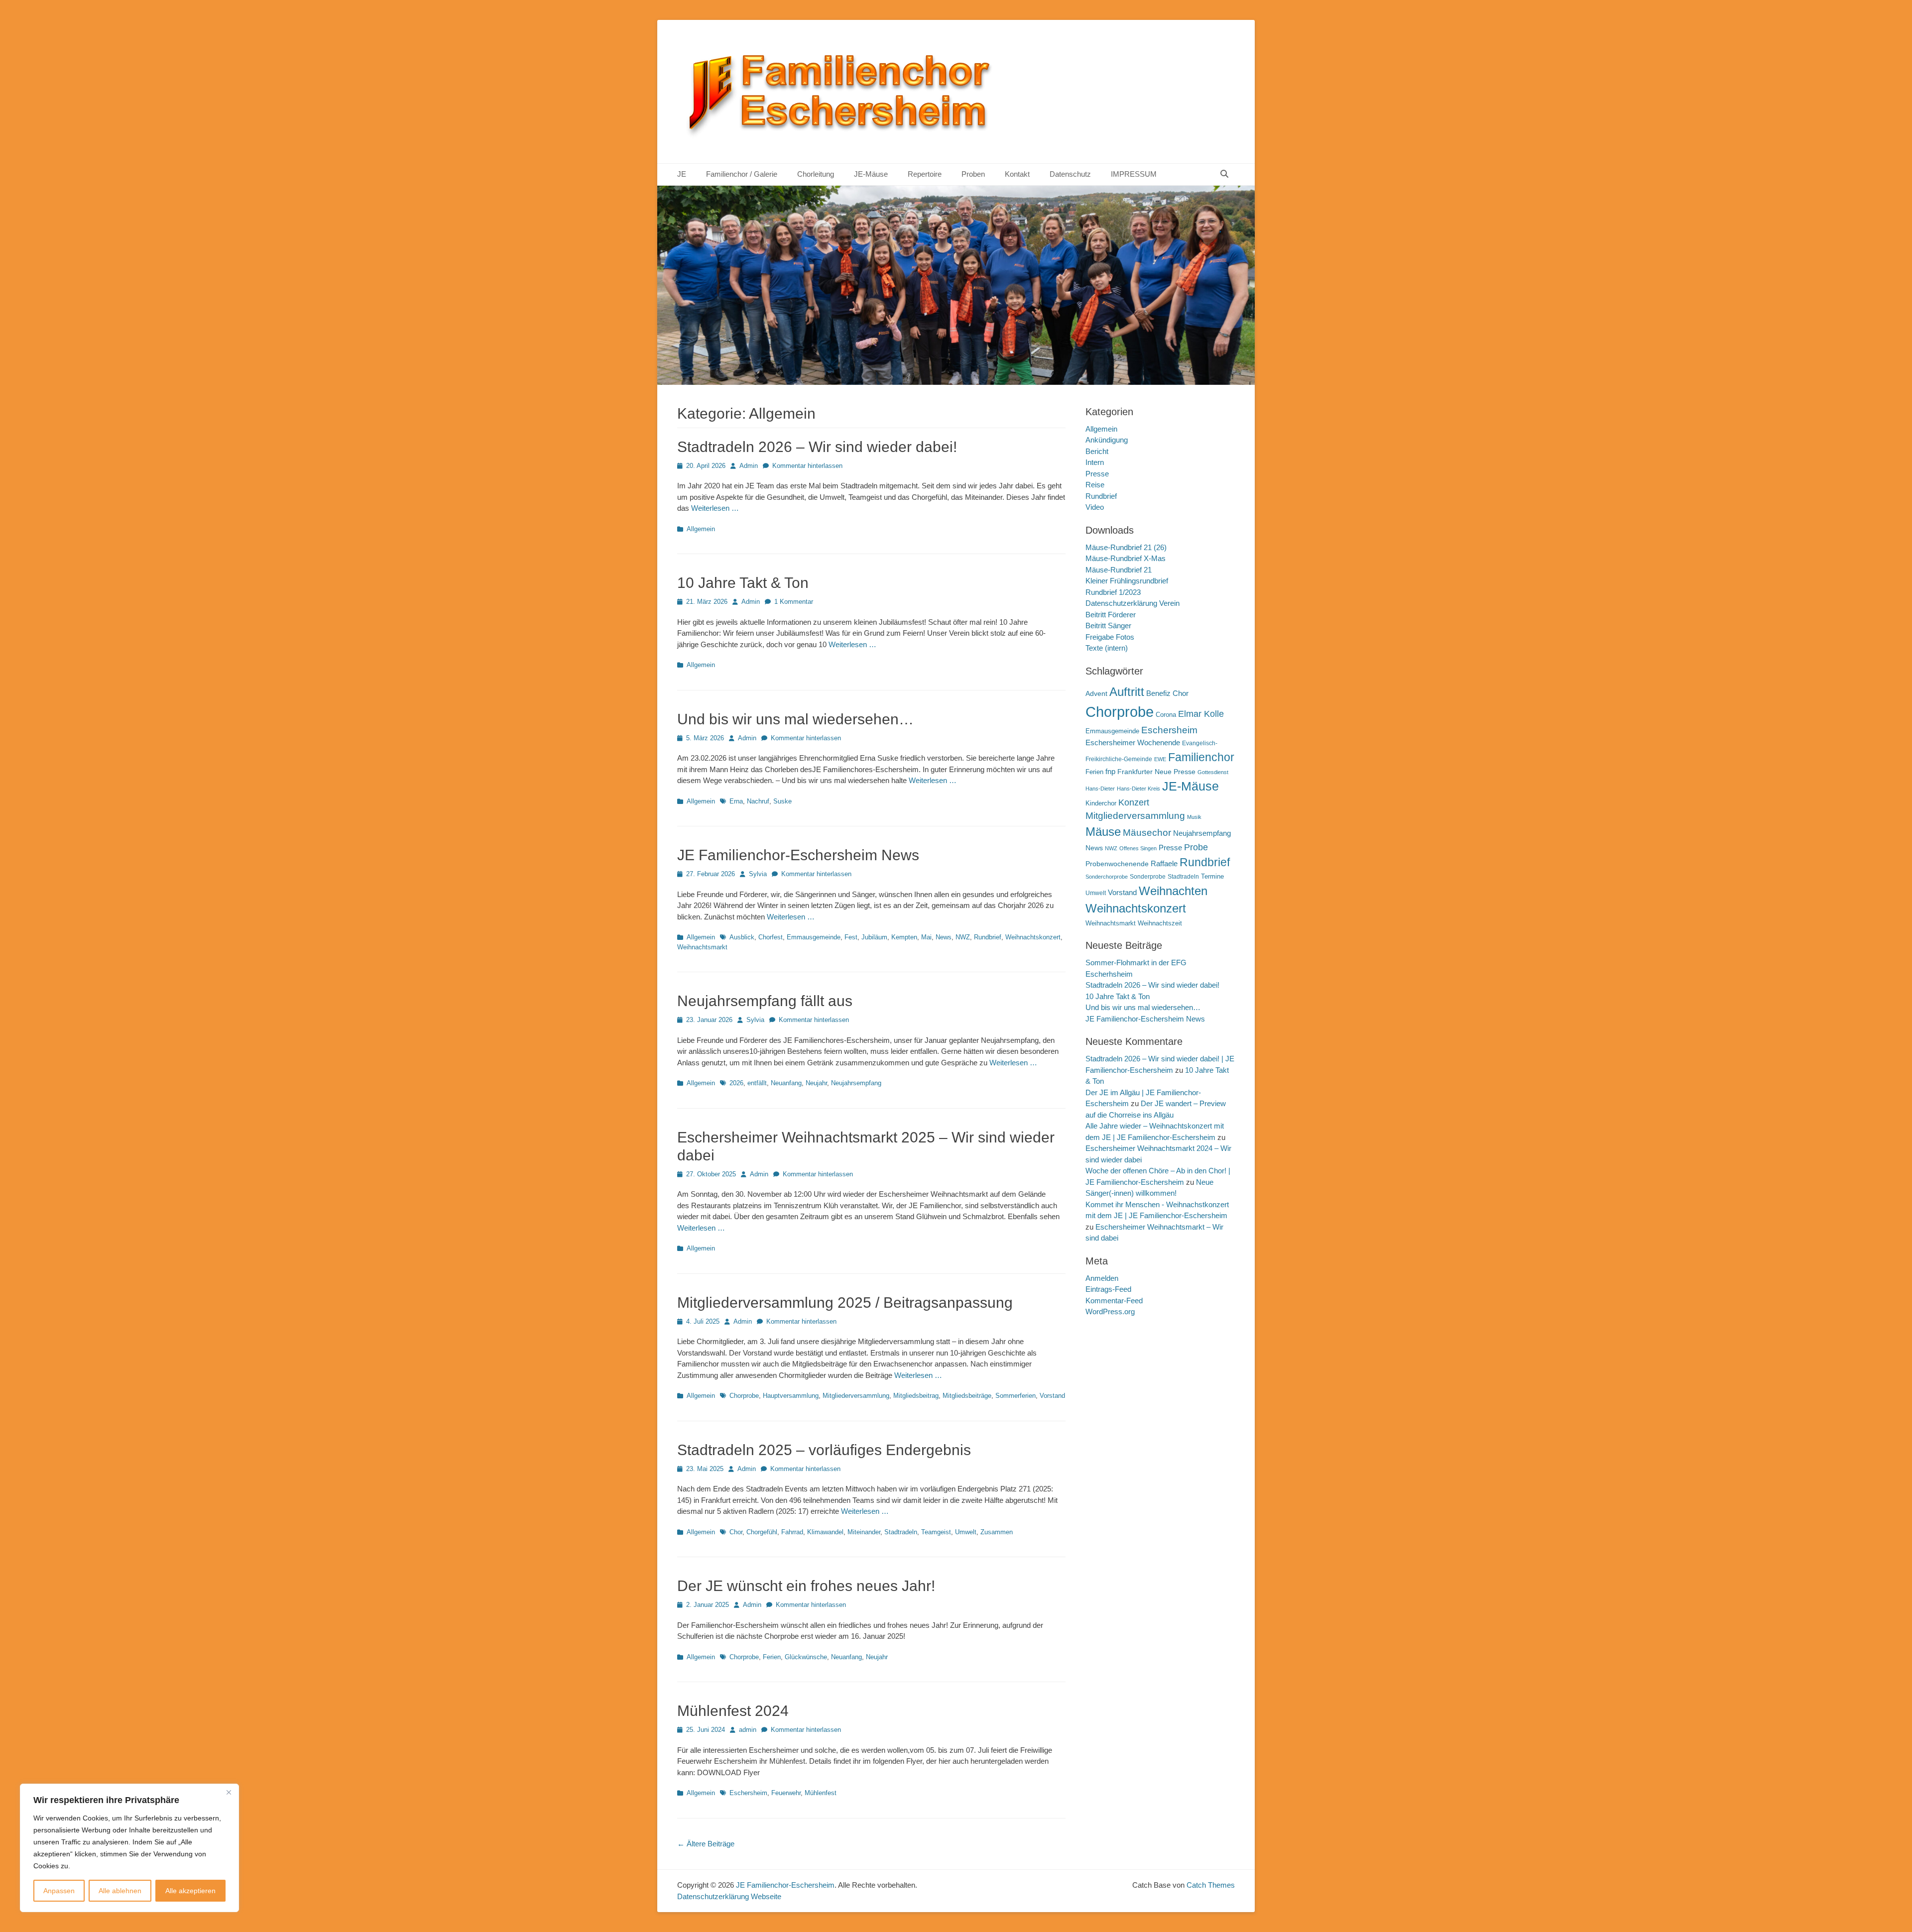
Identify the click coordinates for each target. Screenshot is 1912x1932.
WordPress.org (1110, 1311)
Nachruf (758, 801)
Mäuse (1103, 832)
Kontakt (1017, 174)
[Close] (229, 1792)
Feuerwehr (786, 1793)
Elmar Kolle (1201, 714)
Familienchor (1201, 757)
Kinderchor (1101, 803)
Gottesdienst (1213, 772)
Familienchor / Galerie (742, 174)
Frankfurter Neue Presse (1156, 772)
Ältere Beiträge (706, 1844)
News (944, 937)
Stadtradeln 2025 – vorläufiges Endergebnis (824, 1450)
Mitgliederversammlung (856, 1396)
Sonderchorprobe (1107, 877)
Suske (782, 801)
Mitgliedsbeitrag (916, 1396)
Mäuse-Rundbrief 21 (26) (1126, 547)
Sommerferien (1016, 1396)
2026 (736, 1083)
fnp (1110, 772)
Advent (1096, 693)
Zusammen (997, 1532)
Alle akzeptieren (190, 1891)
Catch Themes (1211, 1885)
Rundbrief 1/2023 (1113, 592)
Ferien (772, 1657)
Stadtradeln (901, 1532)
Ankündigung (1107, 440)
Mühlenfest (821, 1793)
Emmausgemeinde (814, 937)
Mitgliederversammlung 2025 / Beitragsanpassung (845, 1303)
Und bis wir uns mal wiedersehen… (795, 719)
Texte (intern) (1107, 648)
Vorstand (1052, 1396)
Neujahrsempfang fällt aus (765, 1001)
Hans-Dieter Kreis (1138, 789)
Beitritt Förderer (1111, 615)
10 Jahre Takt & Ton (743, 583)
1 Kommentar (794, 602)
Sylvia (758, 874)
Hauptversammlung (791, 1396)
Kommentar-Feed (1114, 1301)
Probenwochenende (1117, 864)
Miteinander (864, 1532)
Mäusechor (1147, 833)
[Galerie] (956, 382)
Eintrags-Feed (1108, 1289)
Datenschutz (1070, 174)
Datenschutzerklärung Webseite (729, 1896)
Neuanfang (786, 1083)
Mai (926, 937)
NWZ (963, 937)
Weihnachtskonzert (1033, 937)
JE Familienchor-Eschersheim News (798, 855)
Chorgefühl (762, 1532)
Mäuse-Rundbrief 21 (1119, 570)
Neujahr (816, 1083)
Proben (973, 174)
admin (748, 1730)
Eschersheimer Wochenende (1133, 742)
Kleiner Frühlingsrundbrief (1127, 581)
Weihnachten (1173, 891)
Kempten (904, 937)
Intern (1095, 462)
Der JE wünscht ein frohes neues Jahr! (806, 1586)
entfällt (757, 1083)
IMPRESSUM (1134, 174)
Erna (736, 801)
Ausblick (742, 937)
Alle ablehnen (120, 1891)
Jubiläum (874, 937)
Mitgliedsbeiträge (967, 1396)
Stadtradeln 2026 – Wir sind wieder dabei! (817, 447)
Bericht (1097, 451)
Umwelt (966, 1532)
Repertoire (925, 174)
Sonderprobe (1148, 877)
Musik (1194, 817)
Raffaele (1164, 863)
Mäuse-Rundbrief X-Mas (1126, 558)
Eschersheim (748, 1793)
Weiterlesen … (715, 508)
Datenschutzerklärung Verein (1133, 603)
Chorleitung (816, 174)
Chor (736, 1532)
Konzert (1134, 802)
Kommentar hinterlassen (807, 466)
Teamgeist (936, 1532)
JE (682, 174)
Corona (1166, 715)
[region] (129, 1848)
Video (1095, 507)
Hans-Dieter (1100, 789)
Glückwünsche (806, 1657)
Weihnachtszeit (1160, 923)
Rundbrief (988, 937)
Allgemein (701, 529)
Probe (1196, 847)
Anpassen (59, 1891)
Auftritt (1127, 692)
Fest (851, 937)
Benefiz (1158, 693)
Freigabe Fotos (1110, 637)
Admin (749, 466)
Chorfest (771, 937)
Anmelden (1102, 1278)
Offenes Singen (1138, 848)
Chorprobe (744, 1396)
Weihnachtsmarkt (702, 947)
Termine (1212, 876)
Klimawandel (825, 1532)
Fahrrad (792, 1532)
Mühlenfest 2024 (733, 1711)
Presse (1097, 474)
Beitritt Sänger (1108, 625)
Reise (1095, 485)
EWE (1160, 759)
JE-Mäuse (871, 174)
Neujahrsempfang (856, 1083)
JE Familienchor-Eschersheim (785, 1885)
